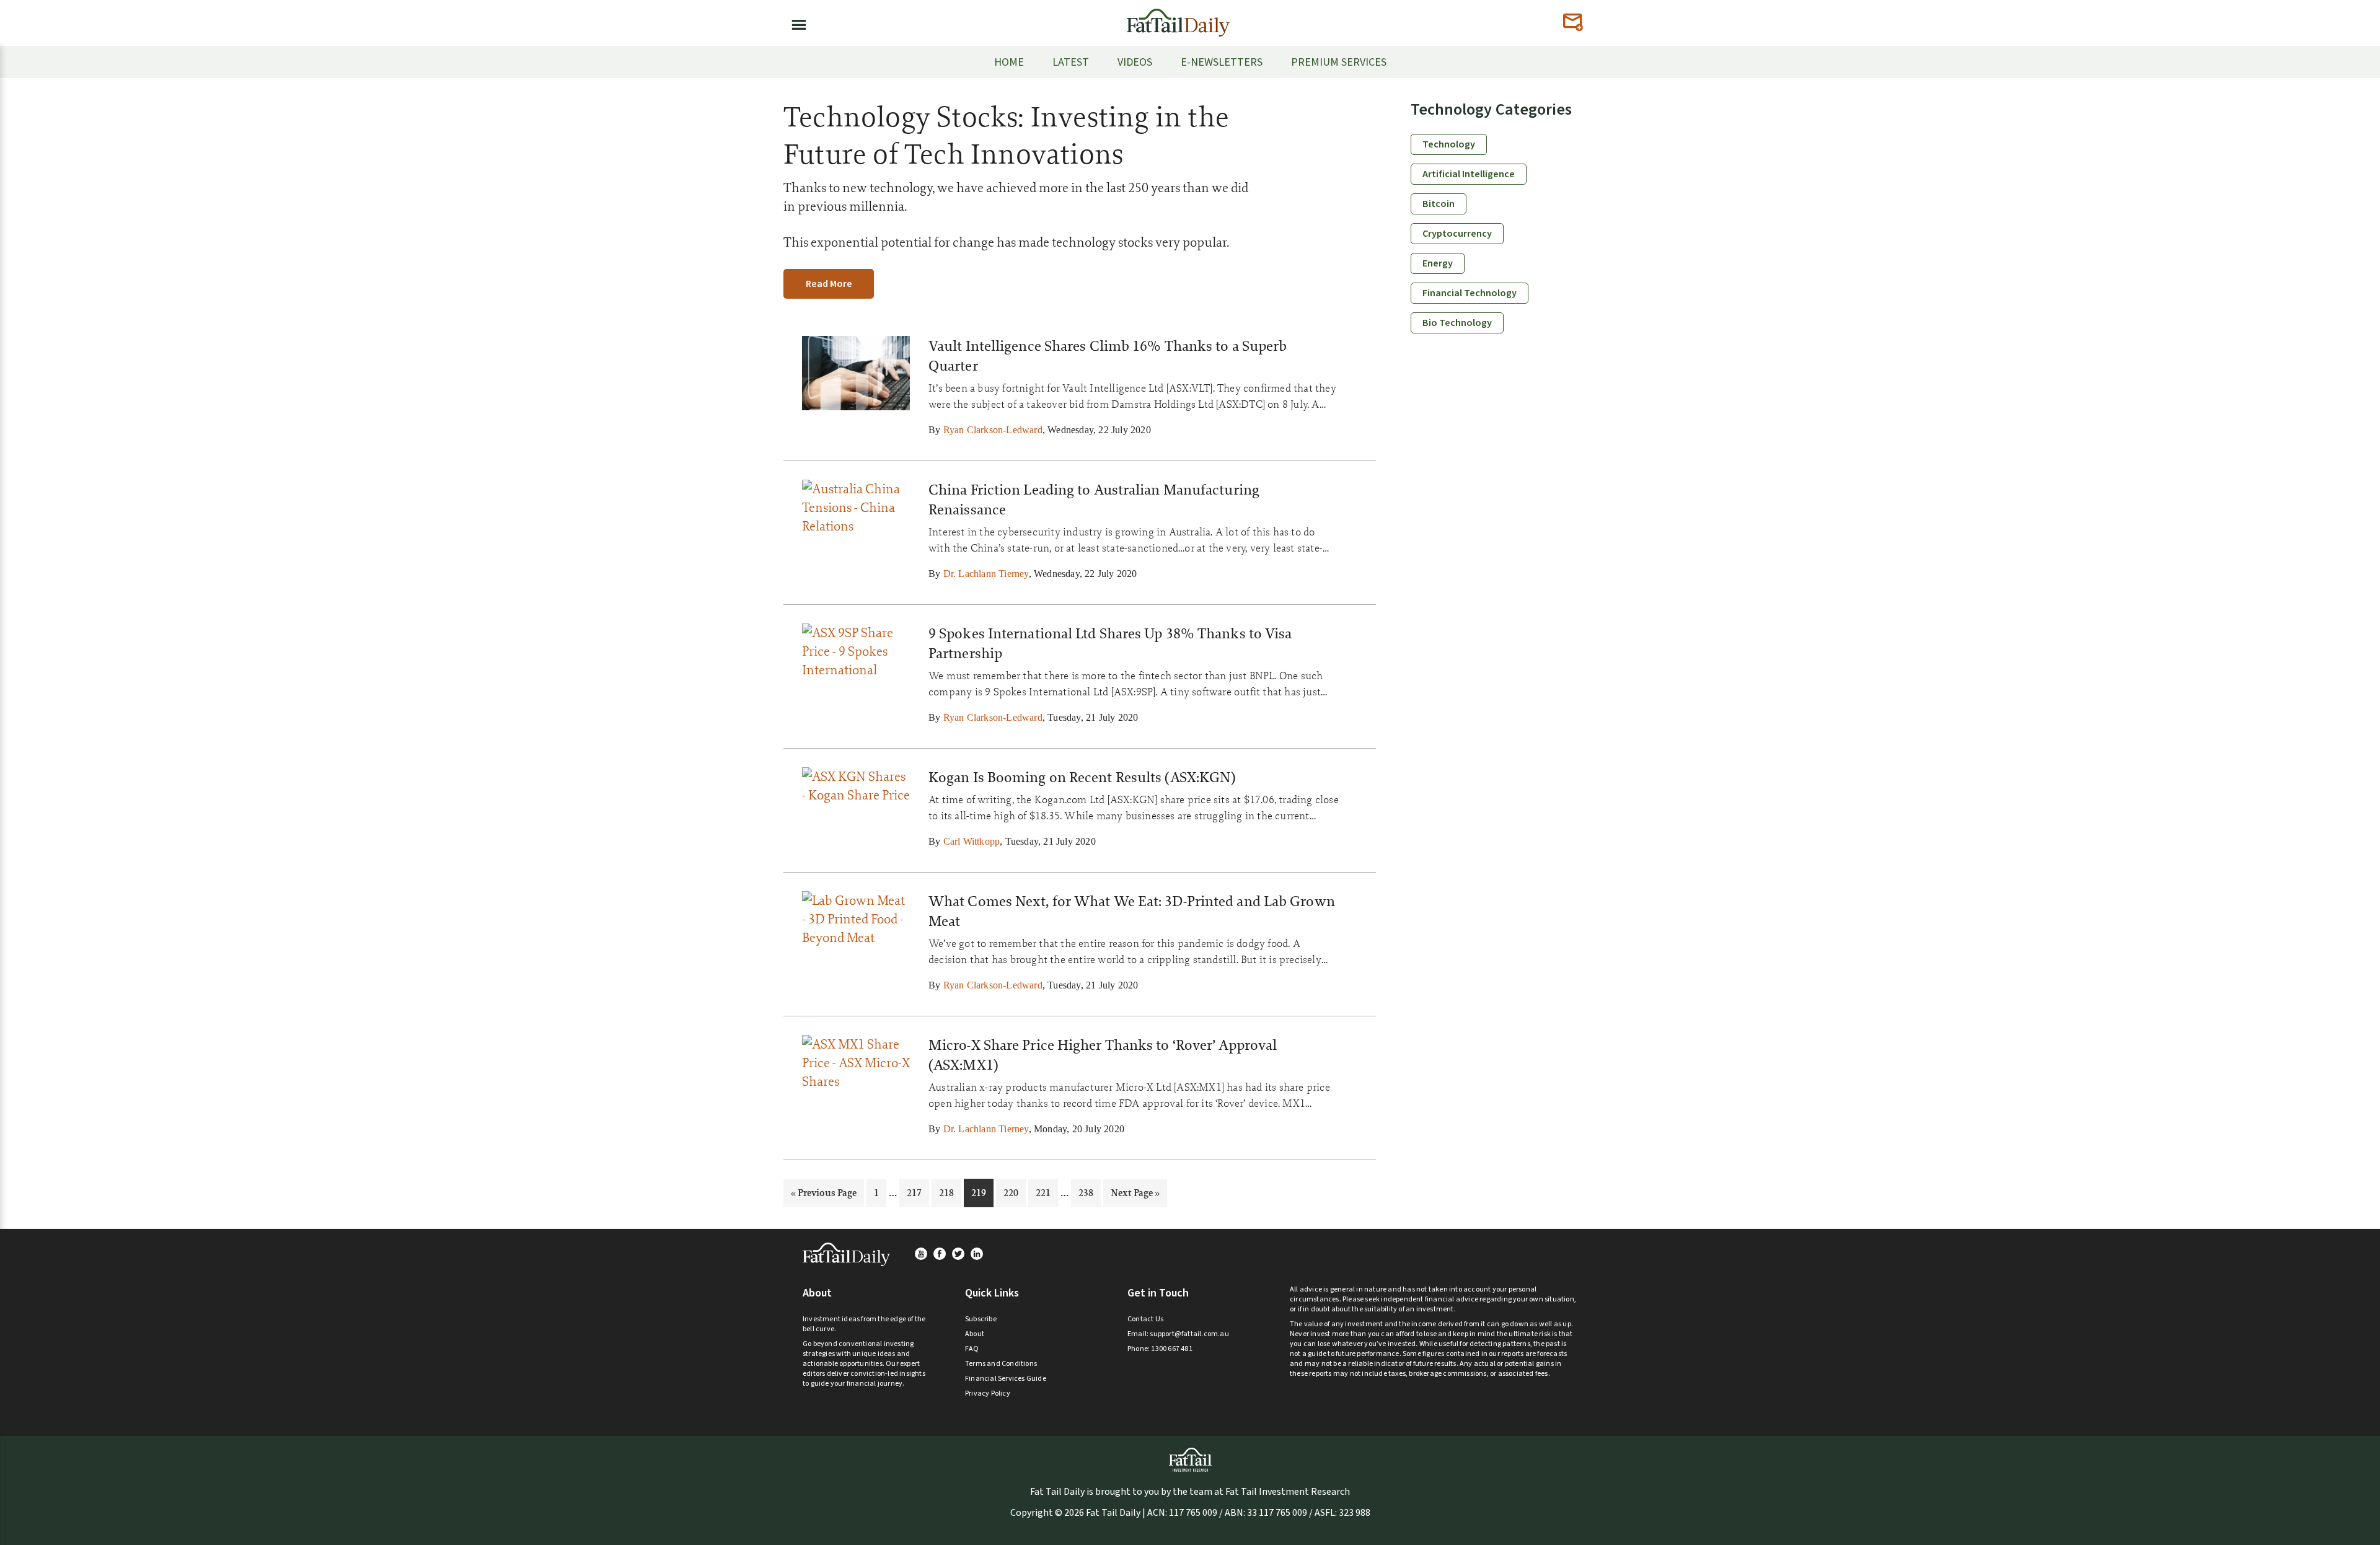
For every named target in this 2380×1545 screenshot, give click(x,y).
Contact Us (1145, 1319)
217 (916, 1192)
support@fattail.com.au (1189, 1334)
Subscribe (981, 1319)
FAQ (972, 1349)
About (975, 1334)
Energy (1438, 263)
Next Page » (1135, 1196)
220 (1012, 1192)
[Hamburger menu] (795, 22)
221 (1045, 1192)
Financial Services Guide (1006, 1379)
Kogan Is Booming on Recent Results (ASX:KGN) (1082, 777)
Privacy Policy (988, 1393)
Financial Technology (1470, 293)
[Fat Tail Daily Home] (1178, 18)
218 (948, 1192)
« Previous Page (824, 1196)
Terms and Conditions (1001, 1364)
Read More (829, 284)
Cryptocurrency (1457, 234)
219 (980, 1192)
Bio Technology (1457, 323)
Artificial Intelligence (1469, 174)
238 (1087, 1192)
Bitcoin (1439, 204)
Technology (1449, 144)
